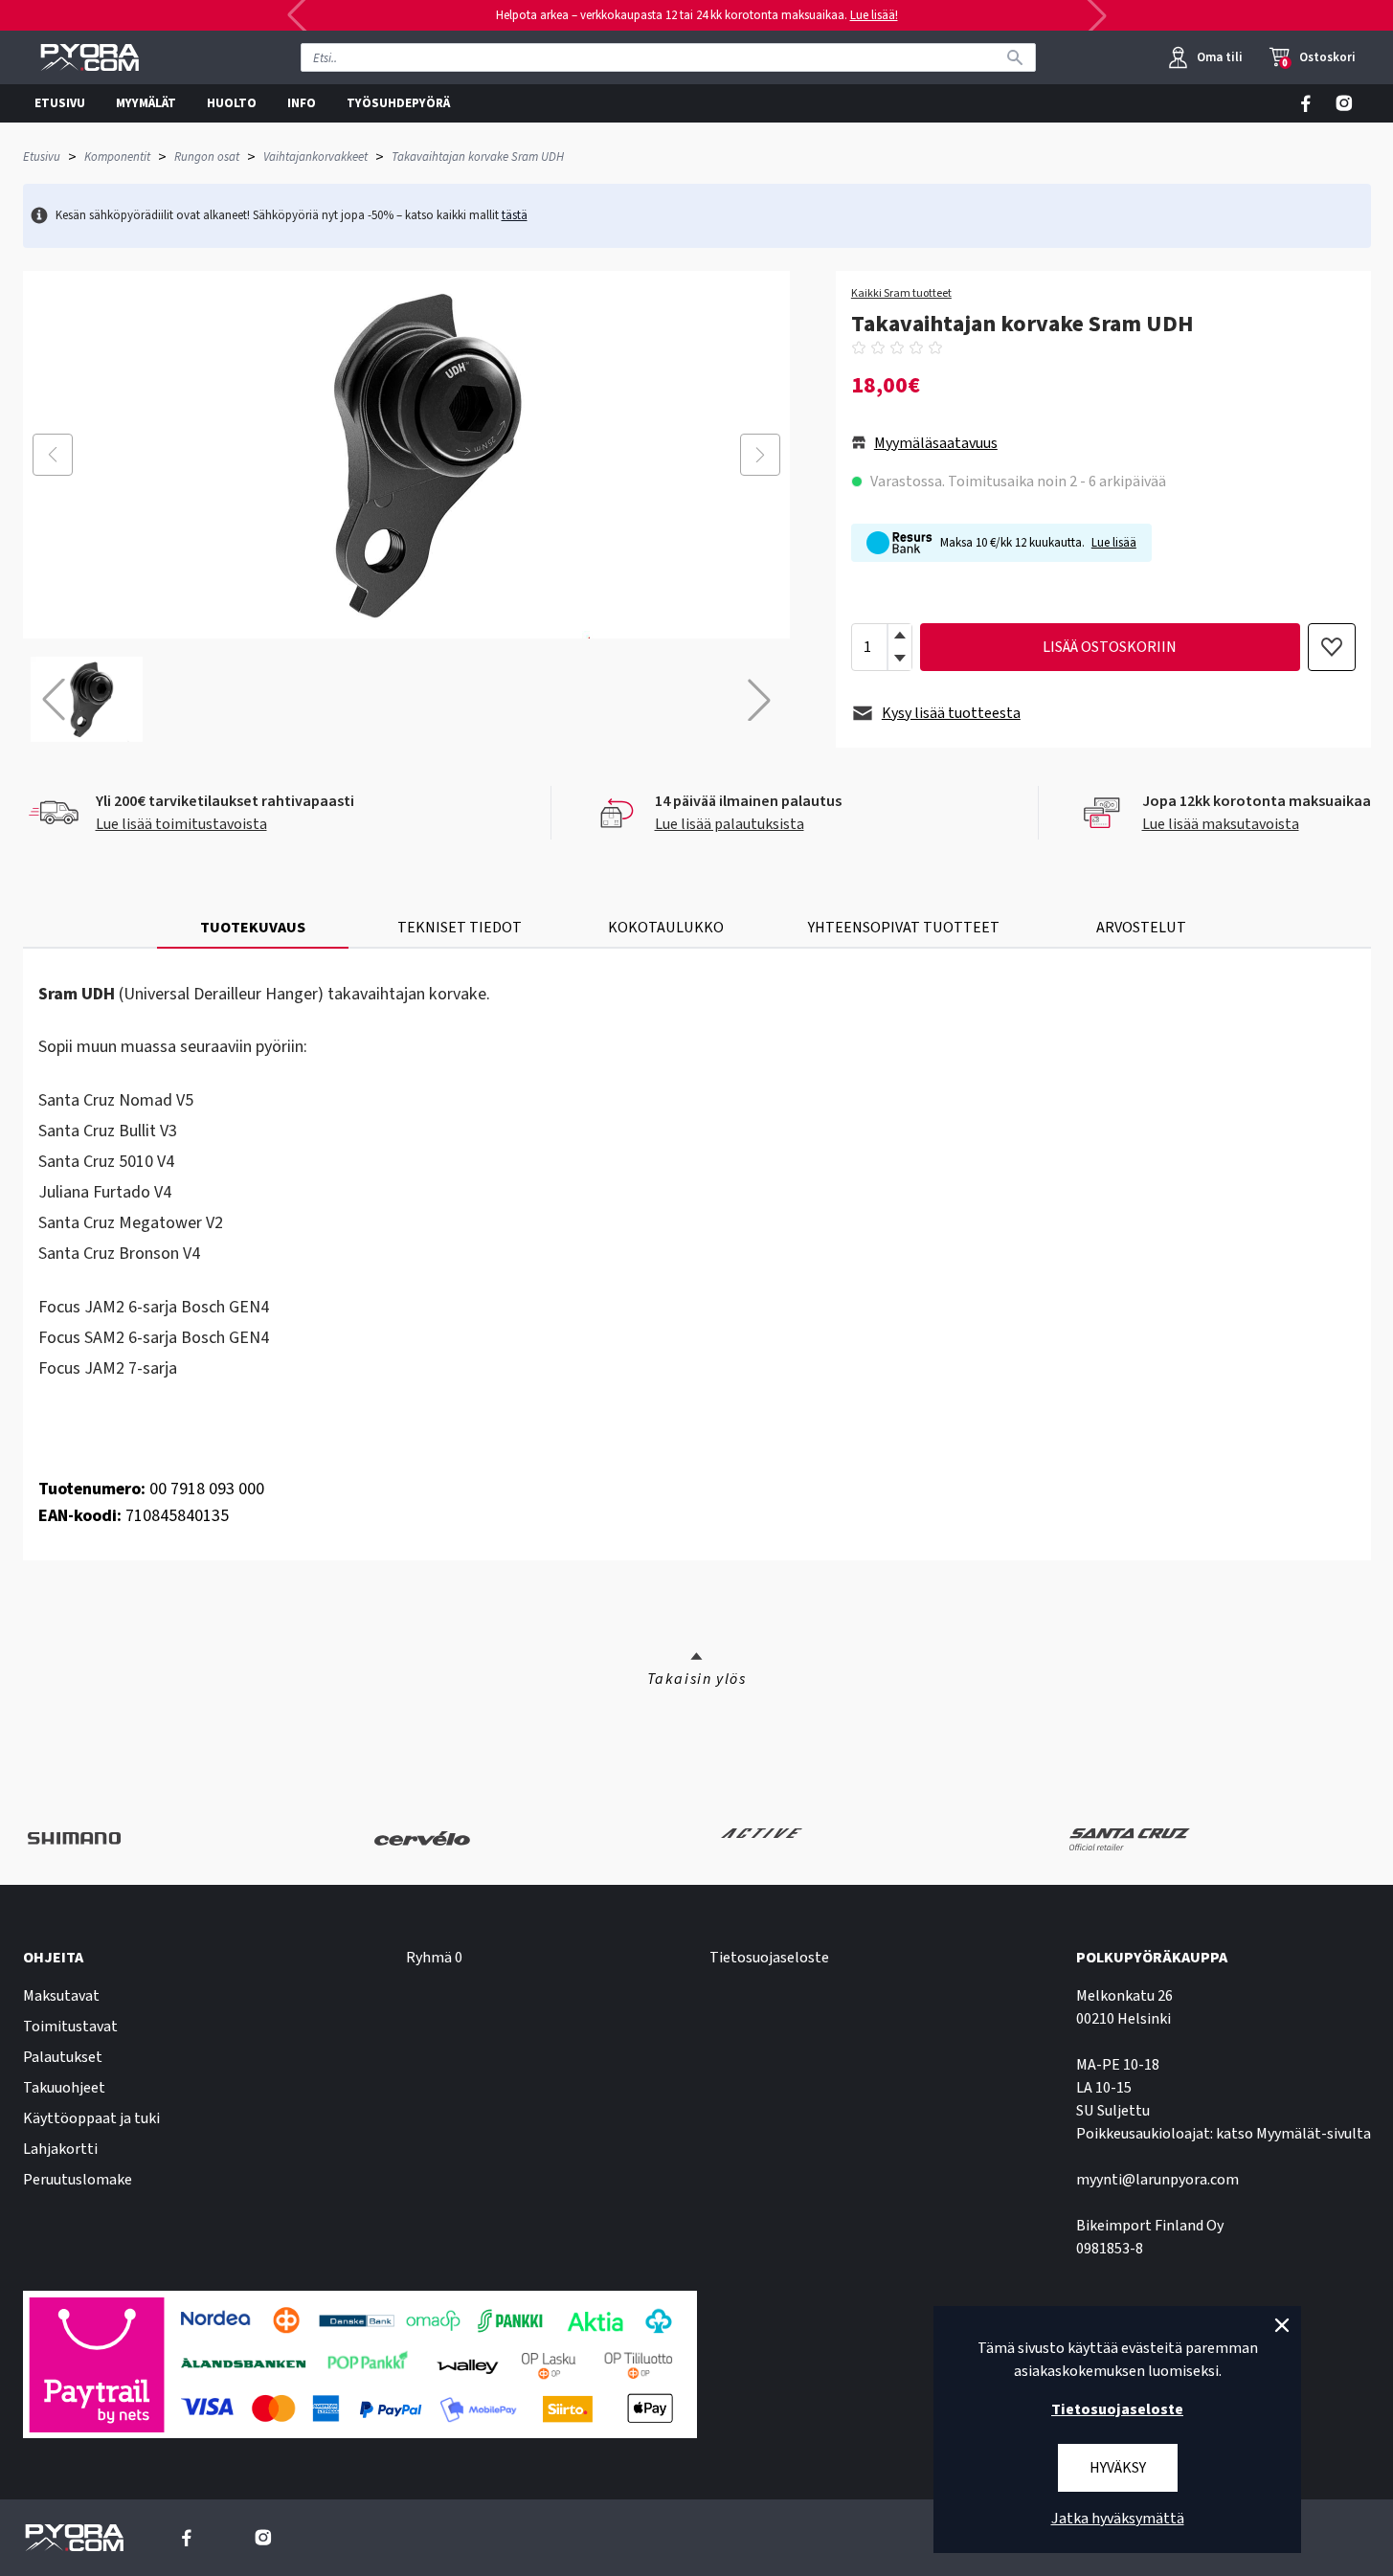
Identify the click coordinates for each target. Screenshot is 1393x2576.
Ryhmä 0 (434, 1958)
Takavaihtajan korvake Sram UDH (478, 157)
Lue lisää (1114, 543)
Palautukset (63, 2057)
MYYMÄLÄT (146, 103)
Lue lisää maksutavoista (1221, 824)
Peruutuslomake (78, 2180)
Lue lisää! (874, 15)
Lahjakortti (60, 2149)
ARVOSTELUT (1141, 928)
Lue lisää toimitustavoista (181, 824)
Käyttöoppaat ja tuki (91, 2118)
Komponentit (117, 157)
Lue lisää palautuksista (730, 824)
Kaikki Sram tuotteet (901, 294)
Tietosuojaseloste (769, 1958)
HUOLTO (232, 103)
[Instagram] (1344, 103)
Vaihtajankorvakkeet (315, 157)
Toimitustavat (70, 2027)
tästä (515, 215)
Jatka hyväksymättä (1118, 2519)
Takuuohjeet (64, 2088)
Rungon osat (207, 157)
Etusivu (42, 157)
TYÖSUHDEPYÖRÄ (398, 103)
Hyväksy (1118, 2468)
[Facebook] (1306, 103)
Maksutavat (61, 1996)
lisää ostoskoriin (1110, 647)
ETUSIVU (60, 103)
